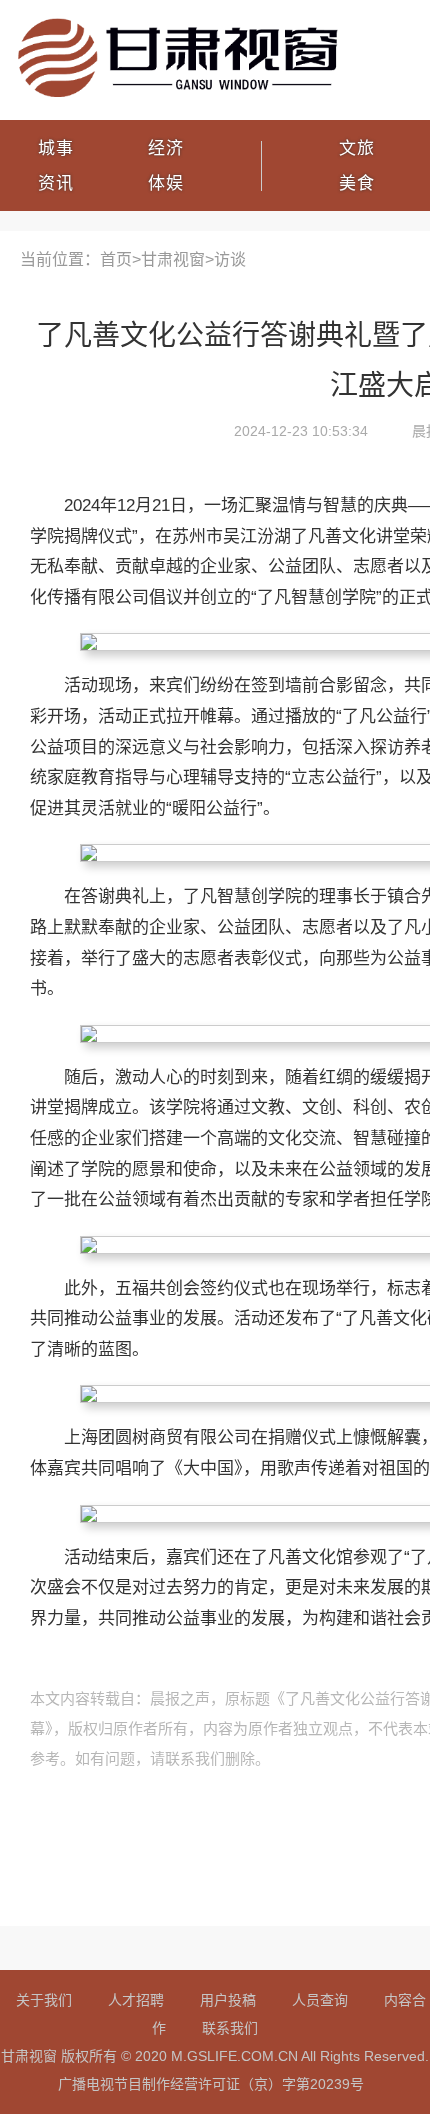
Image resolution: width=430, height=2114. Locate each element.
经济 (166, 148)
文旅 (357, 148)
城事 (56, 148)
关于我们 (44, 2000)
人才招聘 (136, 2000)
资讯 (56, 183)
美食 (357, 183)
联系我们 (230, 2028)
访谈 (230, 259)
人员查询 (320, 2000)
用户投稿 (228, 2000)
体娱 (166, 183)
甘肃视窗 (173, 259)
